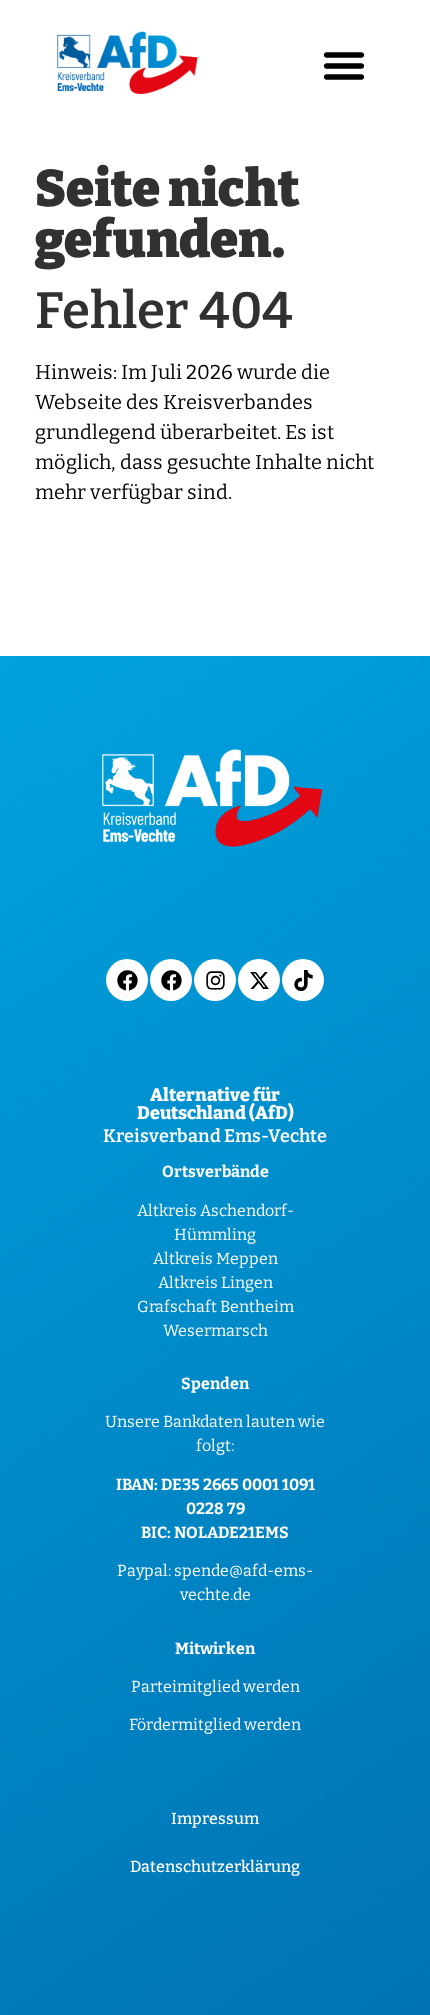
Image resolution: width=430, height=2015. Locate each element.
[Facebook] (127, 980)
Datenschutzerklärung (215, 1866)
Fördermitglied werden (215, 1724)
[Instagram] (215, 980)
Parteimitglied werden (215, 1686)
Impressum (215, 1818)
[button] (344, 65)
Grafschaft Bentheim (215, 1306)
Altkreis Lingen (215, 1282)
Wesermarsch (215, 1330)
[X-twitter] (259, 980)
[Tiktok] (303, 980)
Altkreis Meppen (215, 1258)
